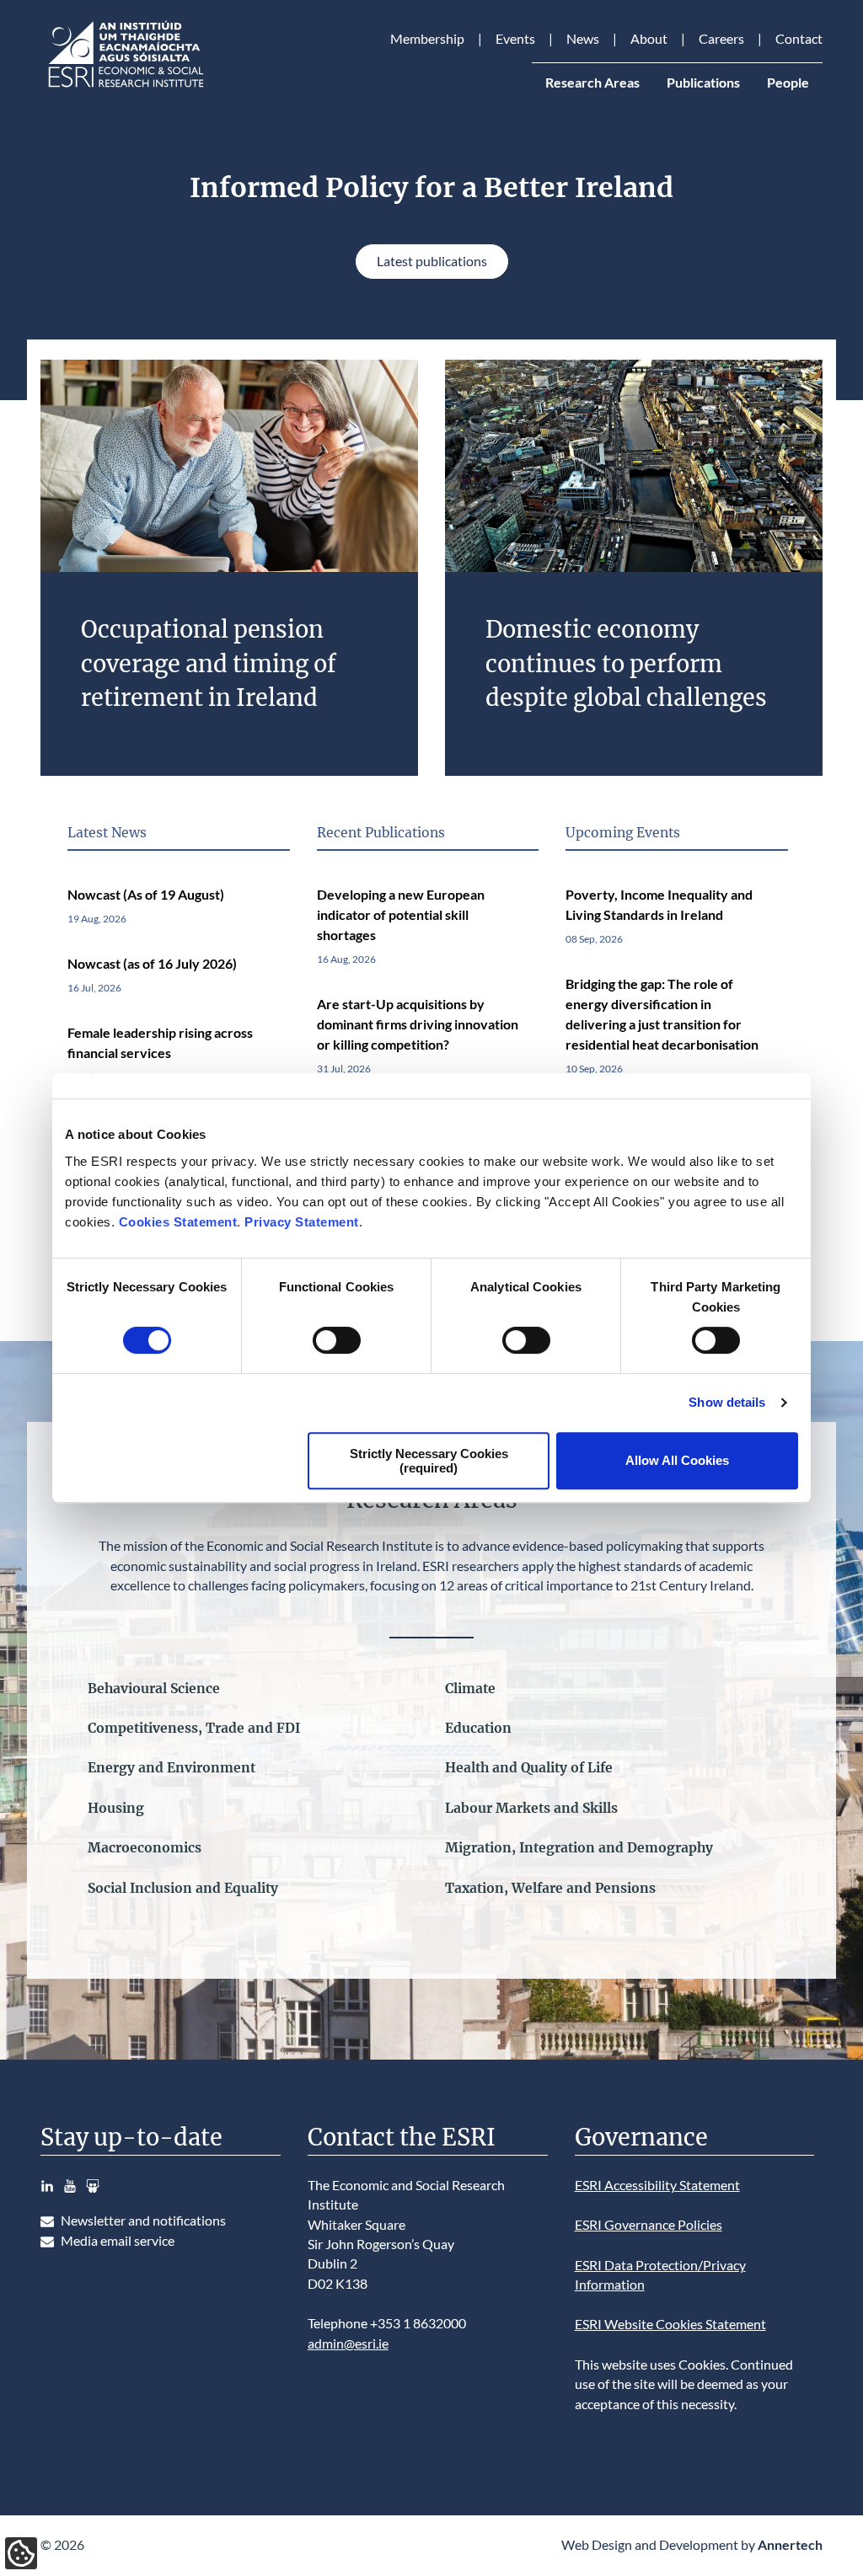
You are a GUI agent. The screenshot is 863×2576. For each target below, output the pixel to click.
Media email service (118, 2241)
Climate (470, 1689)
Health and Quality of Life (529, 1768)
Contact (799, 39)
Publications (703, 83)
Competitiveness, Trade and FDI (194, 1728)
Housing (116, 1808)
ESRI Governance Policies (649, 2225)
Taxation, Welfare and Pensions (550, 1888)
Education (478, 1728)
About (649, 39)
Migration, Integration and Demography (579, 1848)
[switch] (337, 1340)
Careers (721, 39)
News (583, 39)
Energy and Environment (172, 1768)
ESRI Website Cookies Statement (670, 2324)
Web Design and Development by (692, 2545)
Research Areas (592, 83)
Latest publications (432, 261)
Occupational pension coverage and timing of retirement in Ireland (209, 663)
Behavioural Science (154, 1689)
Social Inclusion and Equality (183, 1888)
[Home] (125, 88)
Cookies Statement (178, 1222)
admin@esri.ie (348, 2344)
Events (515, 39)
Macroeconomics (145, 1848)
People (788, 83)
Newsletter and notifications (143, 2221)
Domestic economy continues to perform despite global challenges (626, 663)
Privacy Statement (302, 1222)
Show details (727, 1402)
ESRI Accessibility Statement (657, 2185)
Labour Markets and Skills (531, 1808)
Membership (427, 39)
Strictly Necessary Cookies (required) (429, 1461)
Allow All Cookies (677, 1460)
